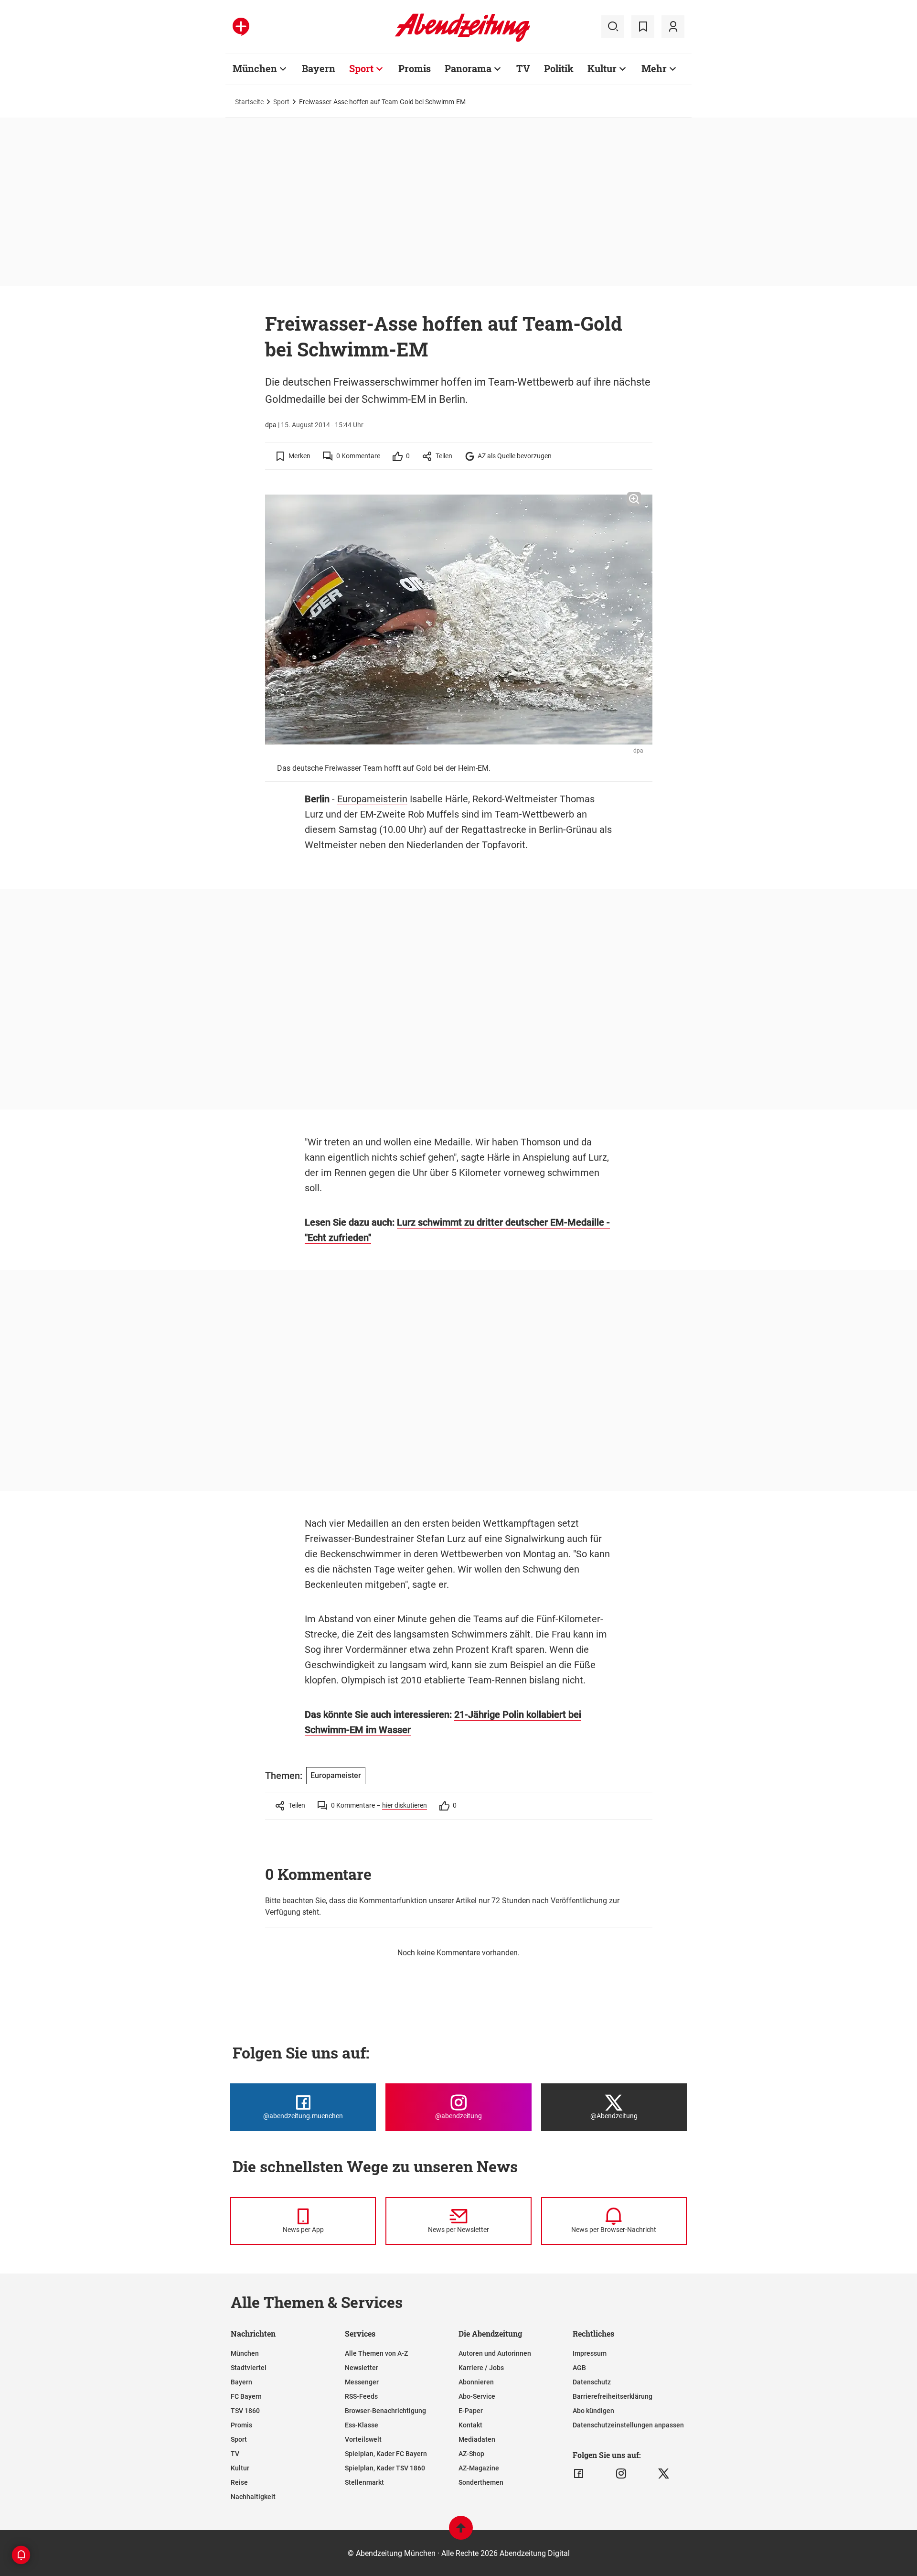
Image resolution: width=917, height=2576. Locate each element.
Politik (559, 68)
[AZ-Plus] (241, 27)
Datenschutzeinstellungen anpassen (628, 2425)
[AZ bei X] (664, 2474)
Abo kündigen (593, 2411)
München (255, 68)
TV (523, 68)
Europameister (336, 1775)
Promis (415, 68)
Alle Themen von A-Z (376, 2353)
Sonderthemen (481, 2482)
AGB (579, 2368)
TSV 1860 (245, 2411)
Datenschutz (592, 2382)
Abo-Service (477, 2396)
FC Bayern (246, 2396)
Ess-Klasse (362, 2425)
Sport (361, 68)
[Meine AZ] (673, 27)
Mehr (654, 68)
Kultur (602, 68)
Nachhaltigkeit (253, 2497)
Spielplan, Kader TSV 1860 (385, 2468)
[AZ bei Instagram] (621, 2474)
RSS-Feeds (361, 2396)
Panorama (468, 68)
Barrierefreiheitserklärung (613, 2396)
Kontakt (470, 2425)
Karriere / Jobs (481, 2368)
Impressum (590, 2353)
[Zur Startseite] (463, 40)
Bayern (319, 68)
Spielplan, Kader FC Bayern (386, 2454)
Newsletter (362, 2368)
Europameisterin (372, 799)
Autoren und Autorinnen (495, 2353)
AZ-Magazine (479, 2468)
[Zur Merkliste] (643, 27)
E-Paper (471, 2411)
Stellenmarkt (364, 2482)
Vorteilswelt (363, 2439)
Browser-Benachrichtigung (385, 2411)
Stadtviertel (249, 2368)
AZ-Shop (471, 2454)
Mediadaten (477, 2439)
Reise (239, 2482)
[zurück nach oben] (461, 2532)
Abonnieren (476, 2382)
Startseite (249, 102)
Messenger (362, 2382)
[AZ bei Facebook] (579, 2474)
